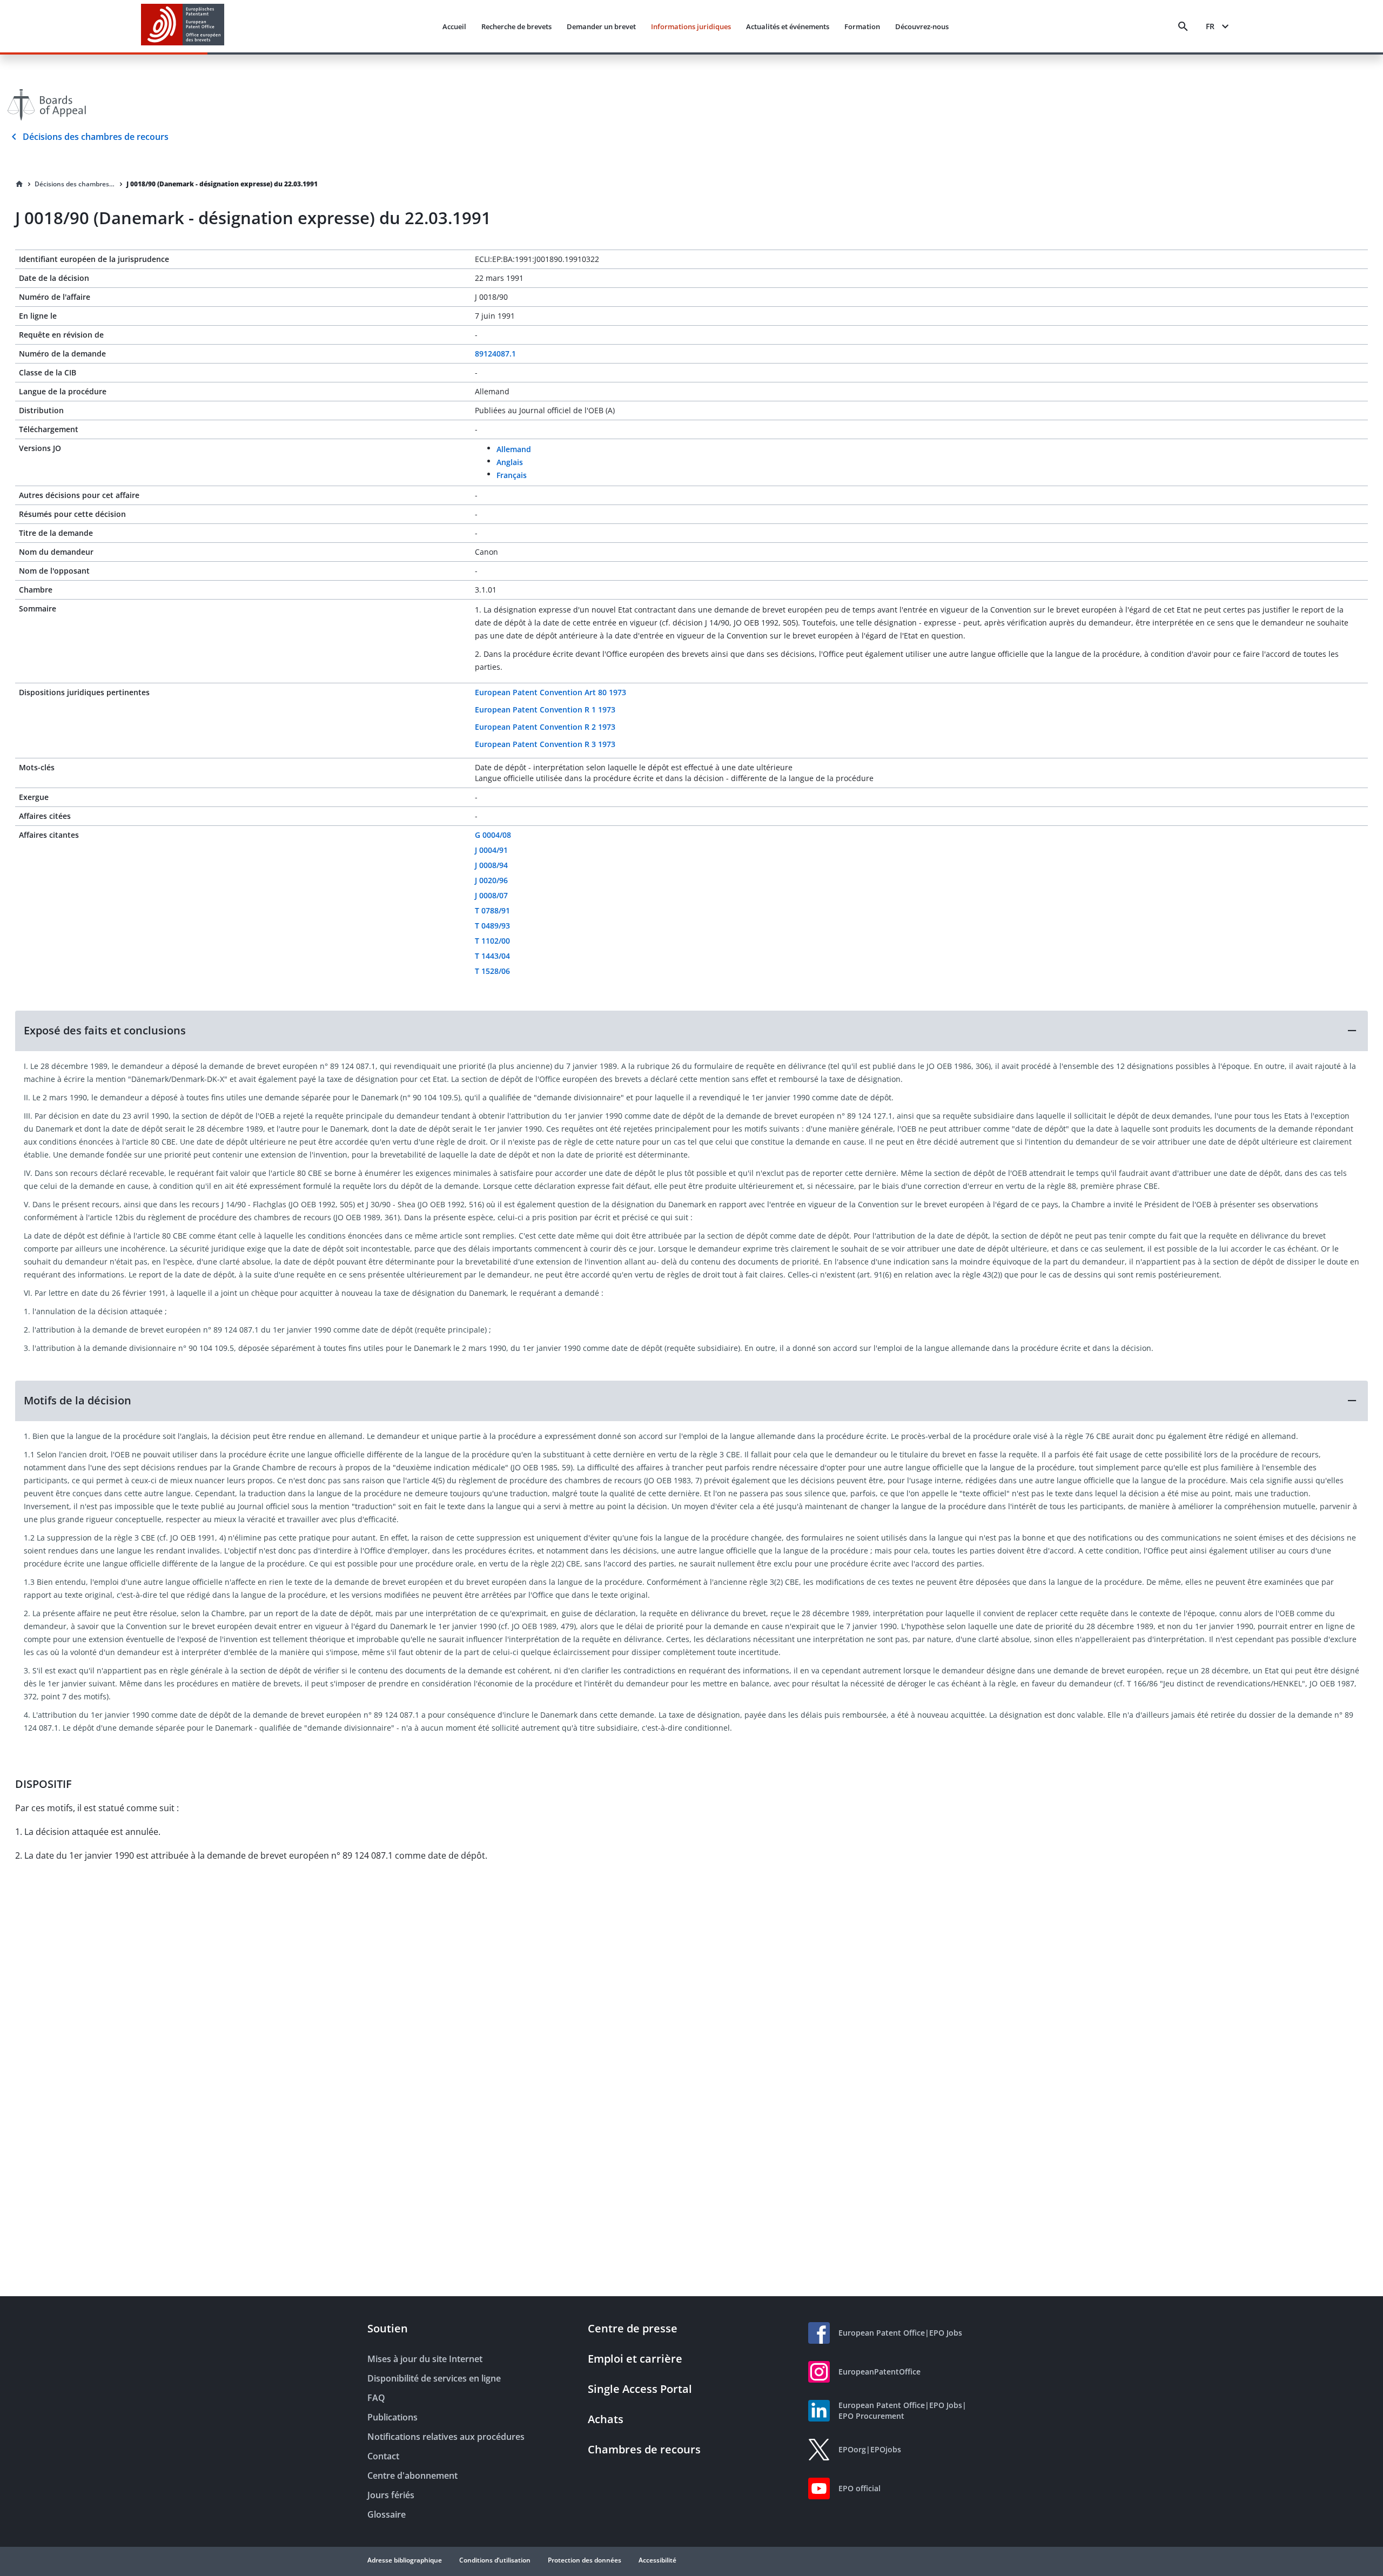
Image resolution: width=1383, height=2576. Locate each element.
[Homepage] (19, 184)
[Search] (1183, 26)
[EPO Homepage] (183, 26)
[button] (691, 1031)
